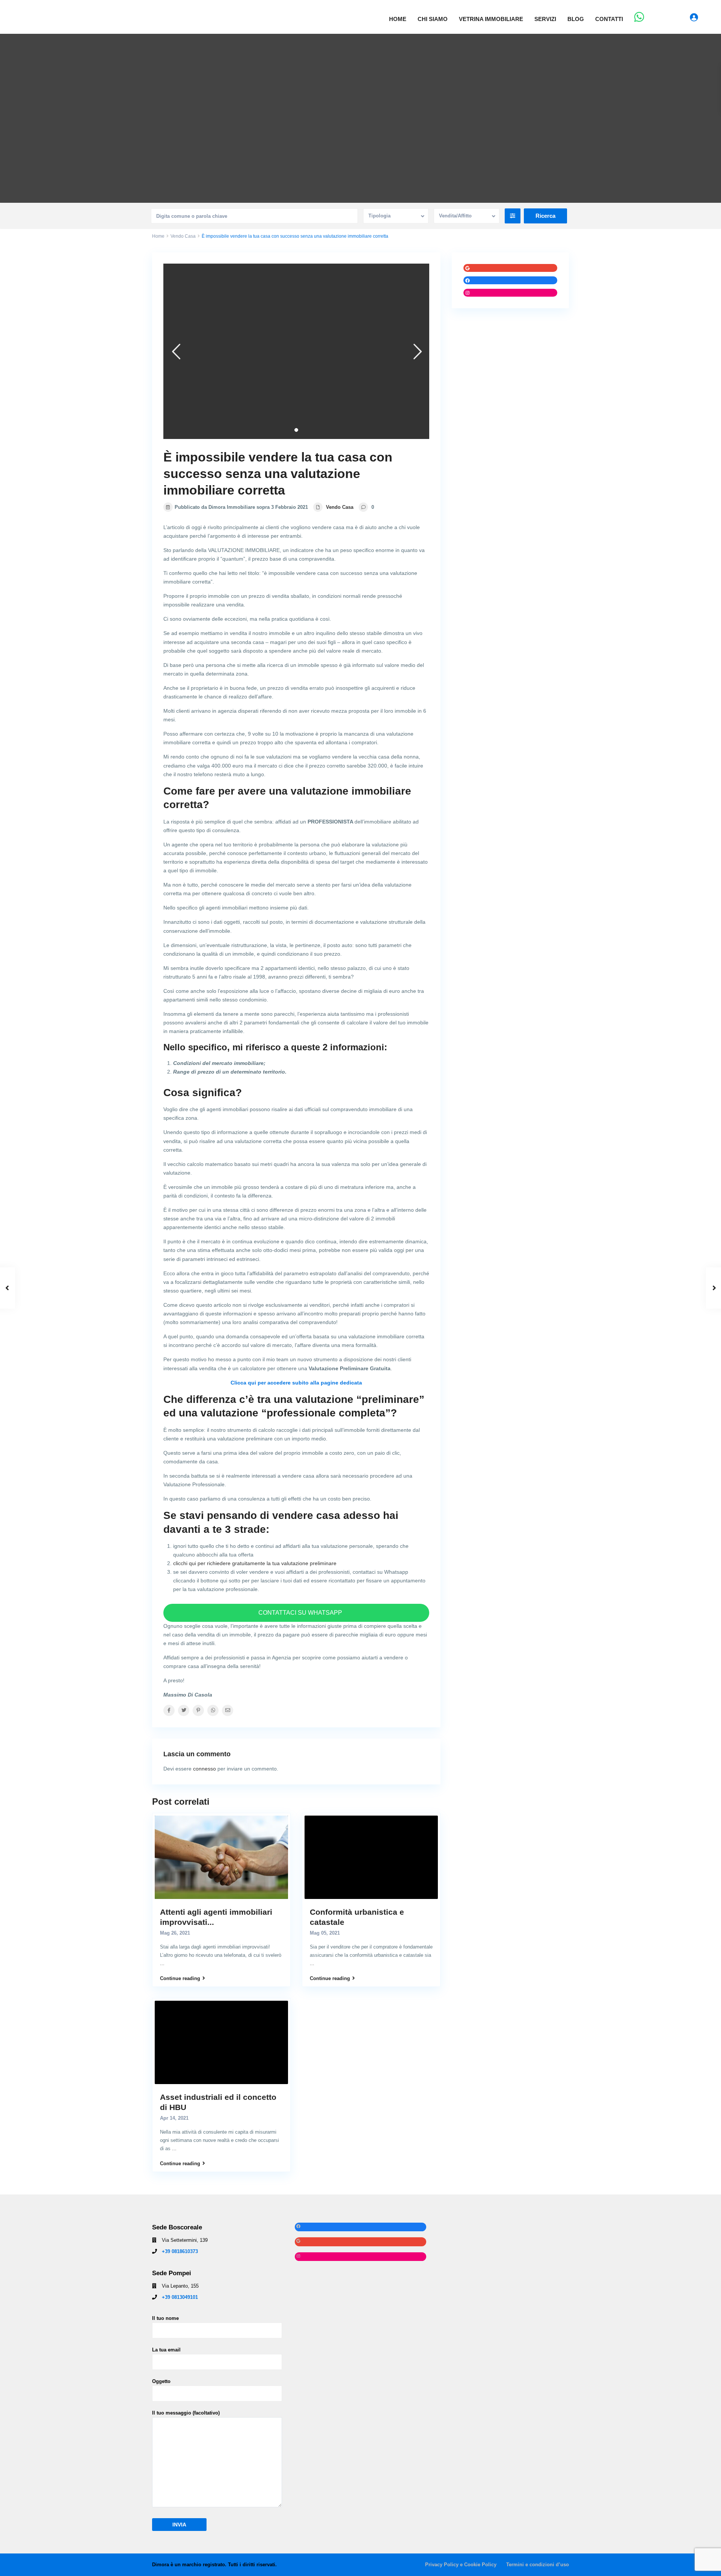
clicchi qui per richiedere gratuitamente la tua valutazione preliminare (255, 1563)
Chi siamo (433, 19)
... (162, 1963)
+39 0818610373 (180, 2251)
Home (398, 19)
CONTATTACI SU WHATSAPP (299, 1613)
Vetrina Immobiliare (491, 19)
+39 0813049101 (180, 2297)
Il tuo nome (165, 2318)
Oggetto (161, 2381)
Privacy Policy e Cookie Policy (461, 2565)
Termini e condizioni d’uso (538, 2565)
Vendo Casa (183, 236)
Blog (576, 19)
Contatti (609, 19)
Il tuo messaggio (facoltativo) (186, 2413)
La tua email (166, 2350)
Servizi (545, 19)
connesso (204, 1769)
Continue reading (180, 1978)
